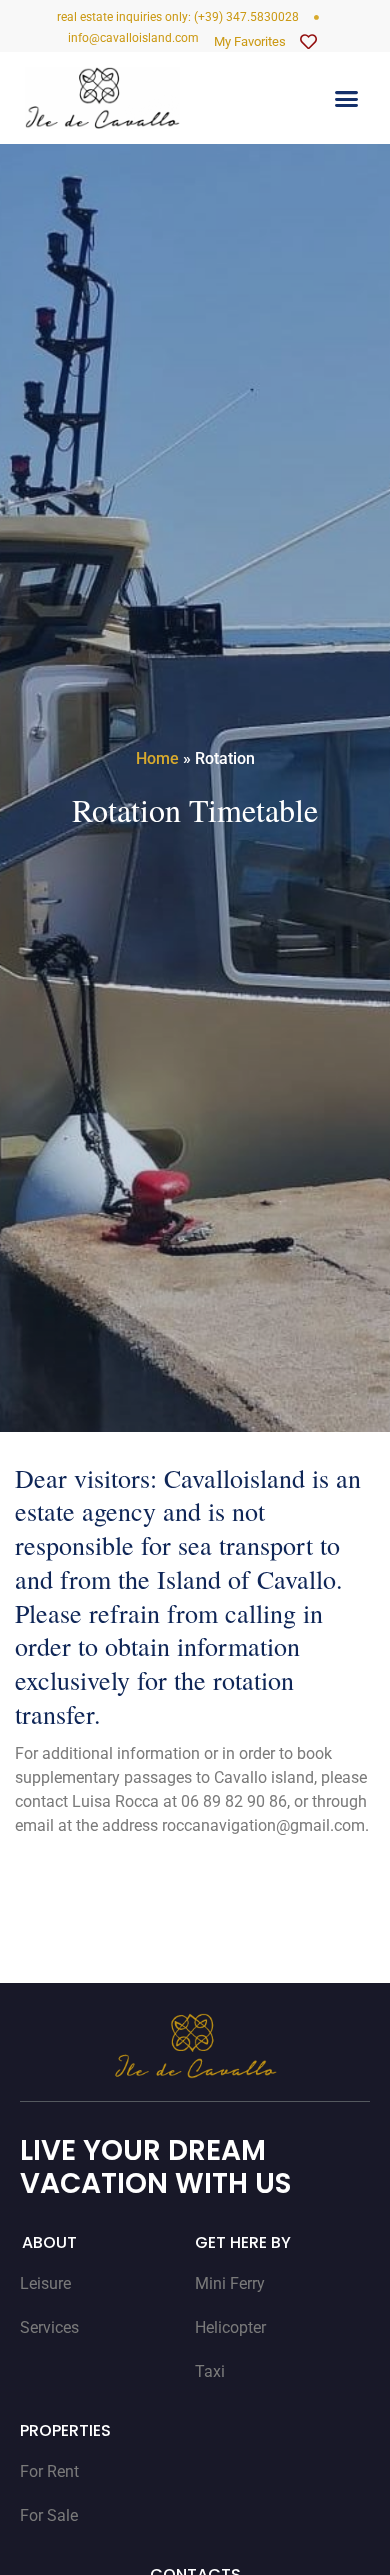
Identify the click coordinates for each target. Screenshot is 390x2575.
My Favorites (250, 41)
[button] (347, 98)
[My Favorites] (308, 41)
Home (157, 758)
